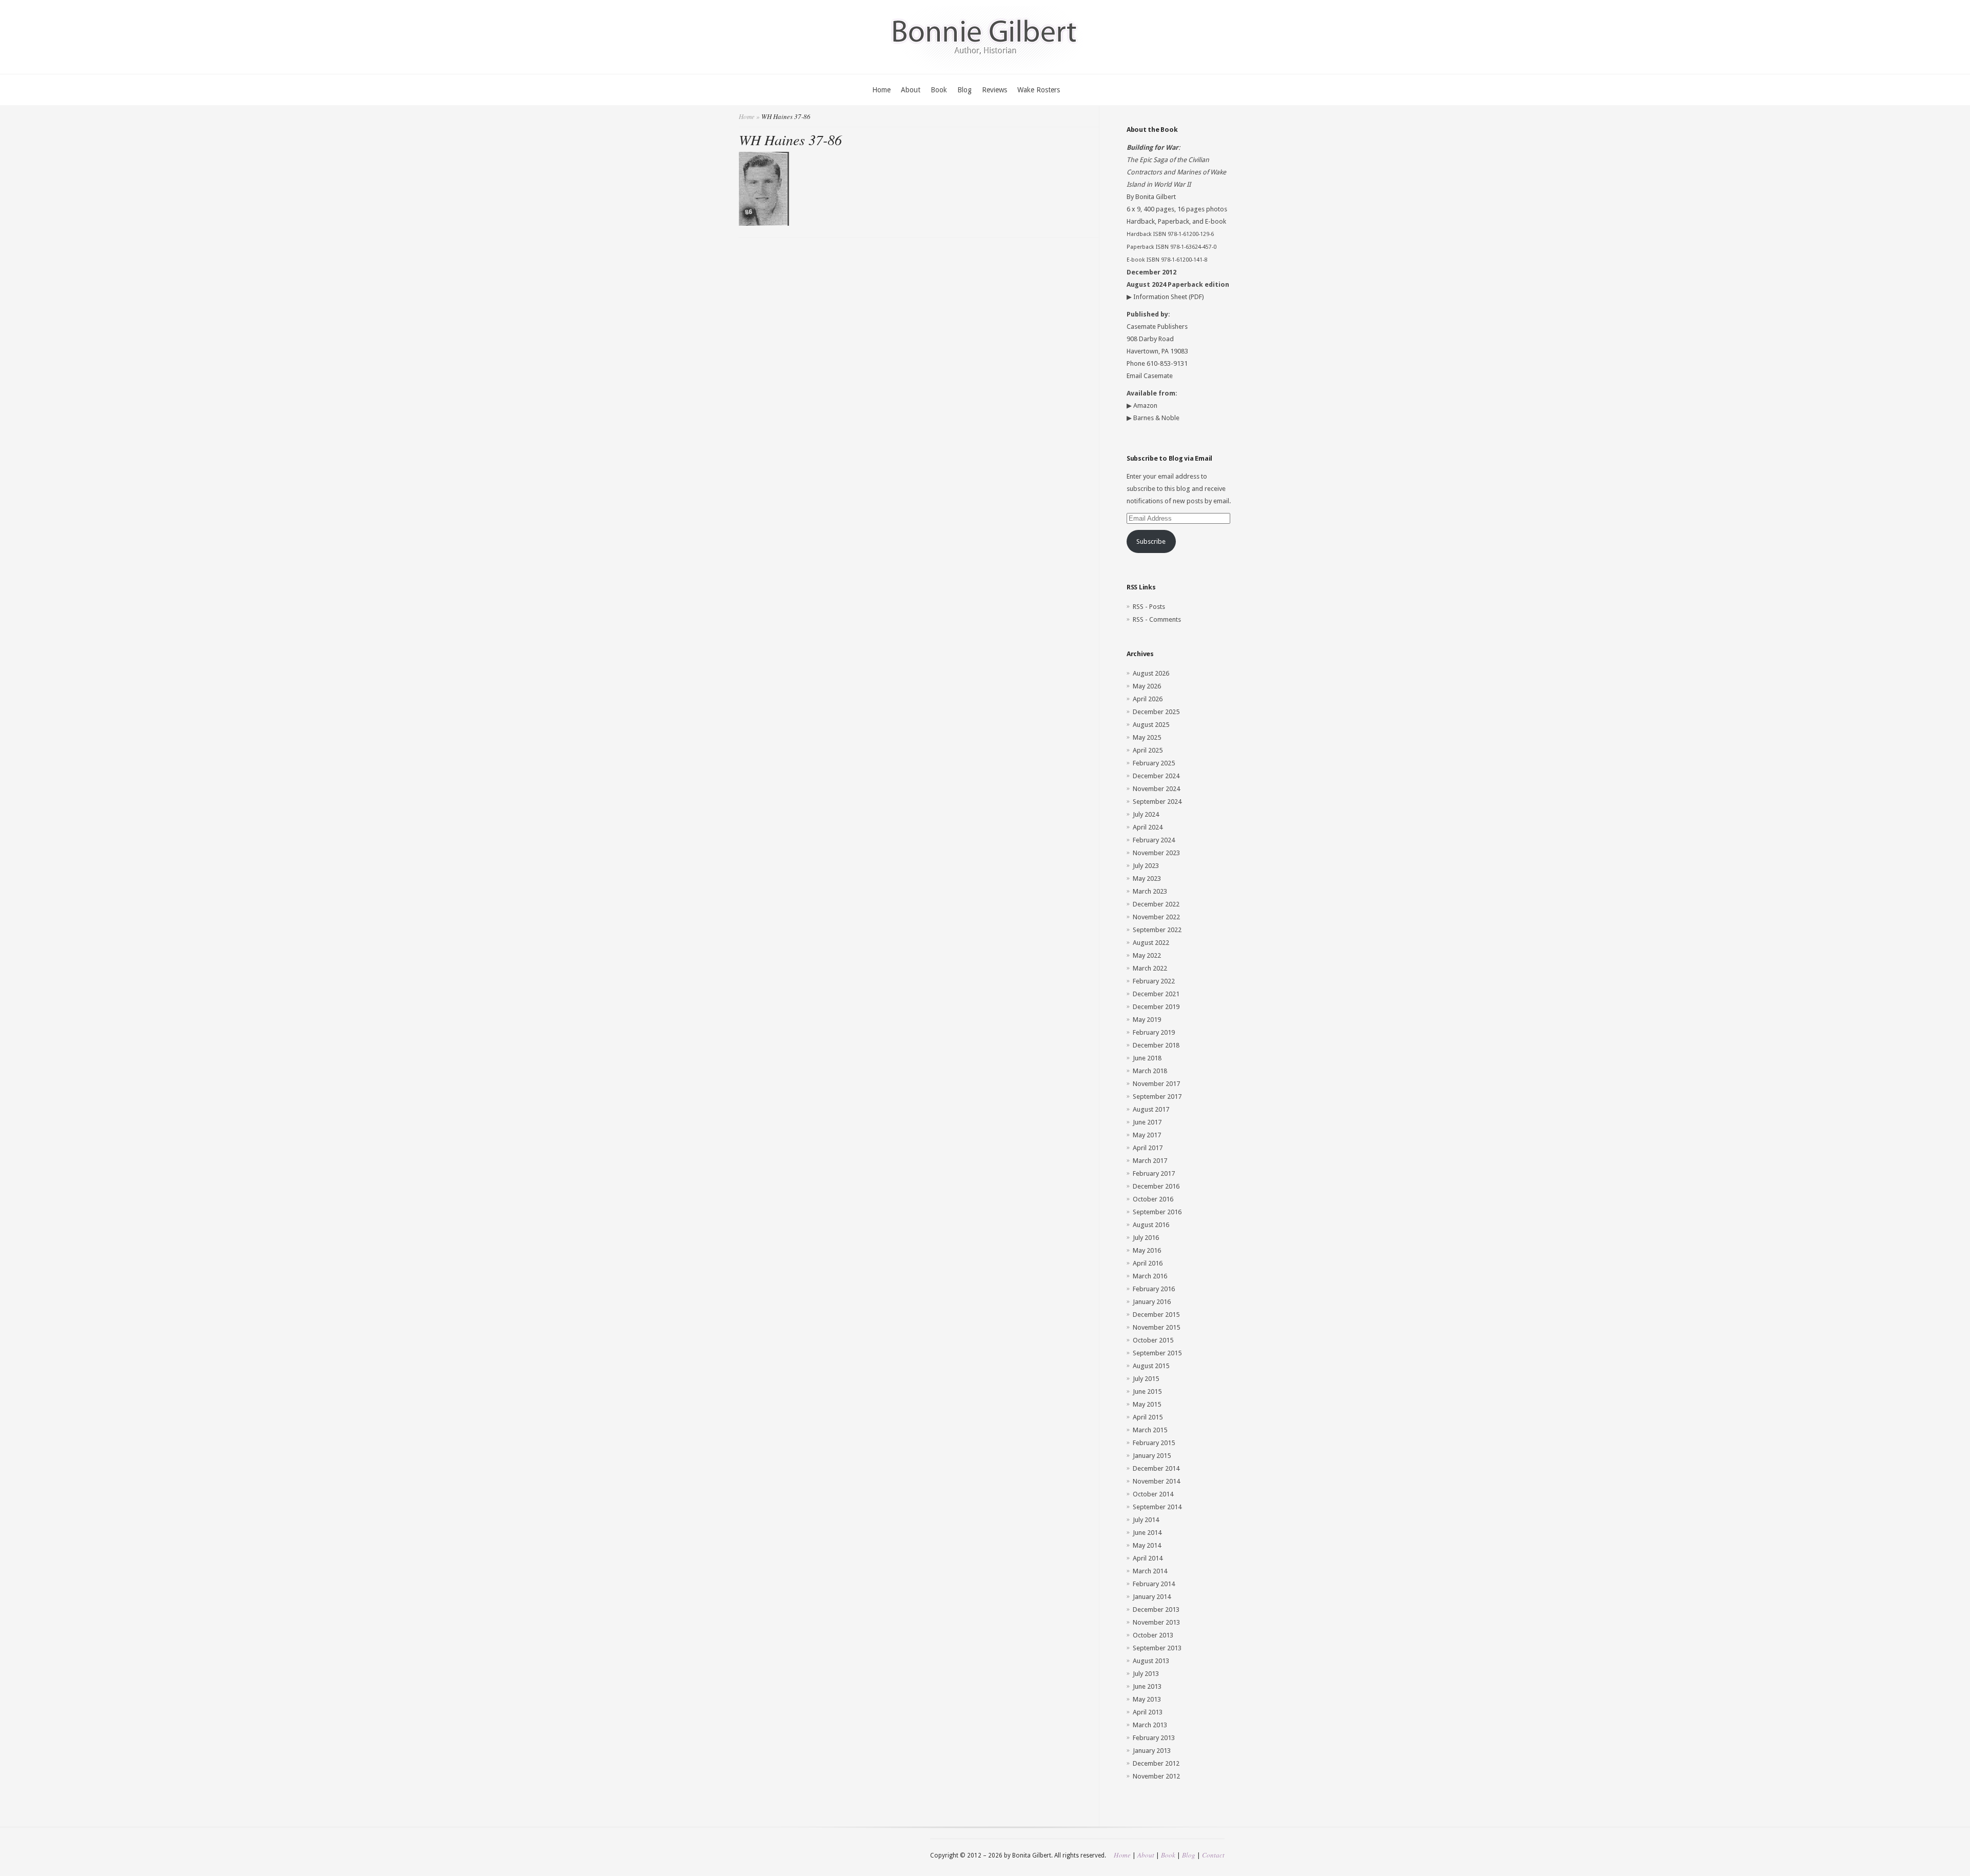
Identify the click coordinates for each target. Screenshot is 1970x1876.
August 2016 (1151, 1225)
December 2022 (1156, 904)
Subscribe (1151, 541)
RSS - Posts (1149, 607)
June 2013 (1147, 1686)
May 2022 (1147, 955)
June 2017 (1147, 1122)
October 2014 (1153, 1494)
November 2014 (1156, 1481)
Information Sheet (1160, 297)
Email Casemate (1150, 376)
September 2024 (1157, 802)
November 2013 (1156, 1622)
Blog (964, 90)
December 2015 (1156, 1315)
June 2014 (1147, 1533)
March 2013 (1150, 1725)
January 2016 (1152, 1302)
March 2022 (1150, 968)
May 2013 (1147, 1699)
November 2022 (1156, 917)
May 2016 (1147, 1250)
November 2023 (1156, 853)
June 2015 (1147, 1391)
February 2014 (1154, 1584)
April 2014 (1148, 1558)
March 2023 (1150, 891)
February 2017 (1154, 1173)
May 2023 (1147, 878)
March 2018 (1150, 1071)
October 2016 (1153, 1199)
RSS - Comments (1157, 619)
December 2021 (1156, 994)
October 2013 (1153, 1635)
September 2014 (1157, 1507)
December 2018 (1156, 1045)
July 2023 (1146, 866)
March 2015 (1150, 1430)
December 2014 (1156, 1468)
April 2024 (1148, 827)
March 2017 (1150, 1161)
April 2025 (1148, 750)
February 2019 (1154, 1032)
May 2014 (1147, 1545)
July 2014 (1146, 1520)
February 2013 (1154, 1738)
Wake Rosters (1039, 90)
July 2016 (1146, 1238)
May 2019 (1147, 1020)
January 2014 (1152, 1597)
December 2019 (1156, 1007)
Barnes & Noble (1156, 418)
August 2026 (1151, 673)
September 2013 (1157, 1648)
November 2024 (1156, 789)
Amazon (1145, 406)
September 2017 (1157, 1097)
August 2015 (1151, 1366)
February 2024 (1154, 840)
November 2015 (1156, 1327)
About (911, 90)
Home (881, 90)
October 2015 (1153, 1340)
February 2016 (1154, 1289)
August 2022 (1151, 943)
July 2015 (1146, 1379)
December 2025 (1156, 712)
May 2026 (1147, 686)
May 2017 (1147, 1135)
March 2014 (1150, 1571)
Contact (1213, 1855)
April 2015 (1148, 1417)
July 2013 (1146, 1674)
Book (939, 90)
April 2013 (1148, 1712)
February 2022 (1154, 981)
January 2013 (1152, 1751)
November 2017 (1156, 1084)
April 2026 (1148, 699)
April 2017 (1148, 1148)
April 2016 (1148, 1263)
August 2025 (1151, 725)
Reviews (994, 90)
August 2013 (1151, 1661)
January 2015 (1152, 1456)
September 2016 (1157, 1212)
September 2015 (1157, 1353)
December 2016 (1156, 1186)
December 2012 (1156, 1763)
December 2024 (1156, 776)
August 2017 (1151, 1109)
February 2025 (1154, 763)
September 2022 (1157, 930)
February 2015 (1154, 1443)
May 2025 (1147, 737)
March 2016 (1150, 1276)
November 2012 (1156, 1776)
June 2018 (1147, 1058)
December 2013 (1156, 1610)
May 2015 (1147, 1404)
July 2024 (1146, 814)
